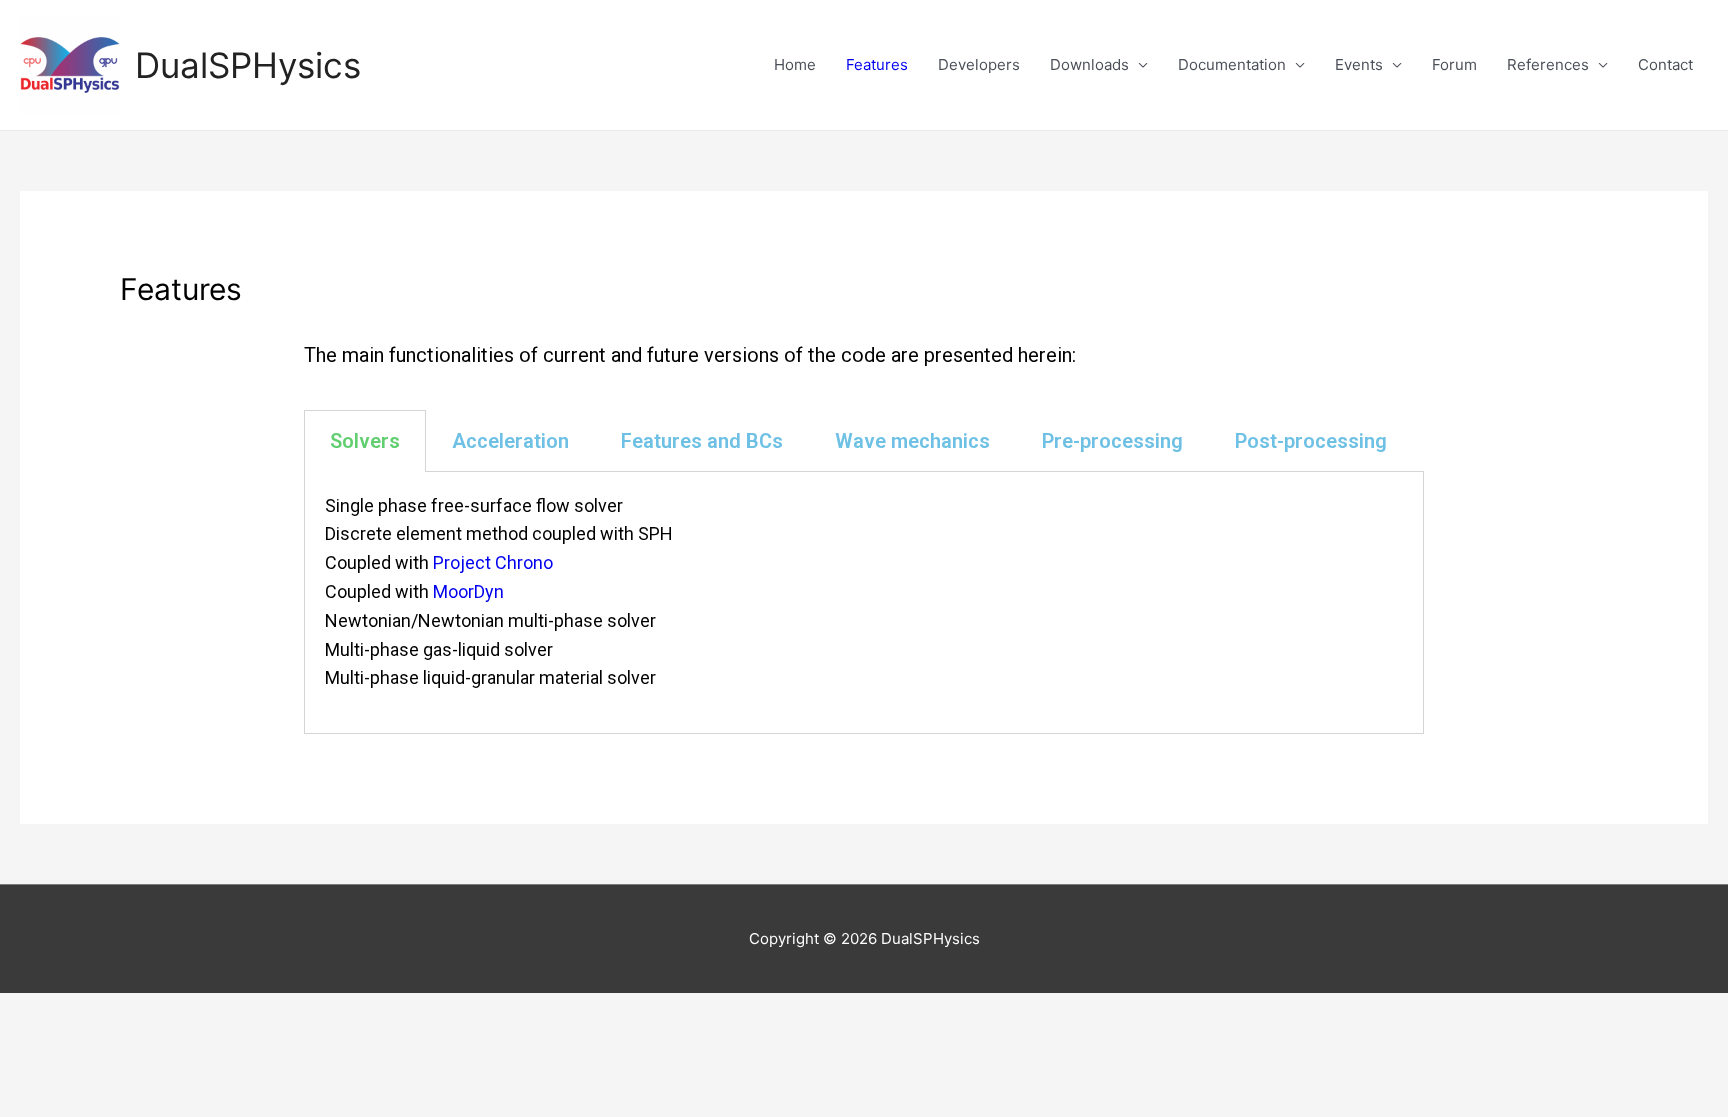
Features (877, 64)
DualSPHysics (248, 65)
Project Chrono (493, 562)
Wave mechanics (912, 441)
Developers (979, 64)
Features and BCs (702, 441)
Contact (1665, 64)
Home (795, 64)
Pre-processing (1112, 441)
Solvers (365, 441)
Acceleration (510, 441)
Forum (1454, 64)
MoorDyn (468, 591)
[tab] (365, 441)
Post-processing (1311, 441)
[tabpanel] (864, 603)
